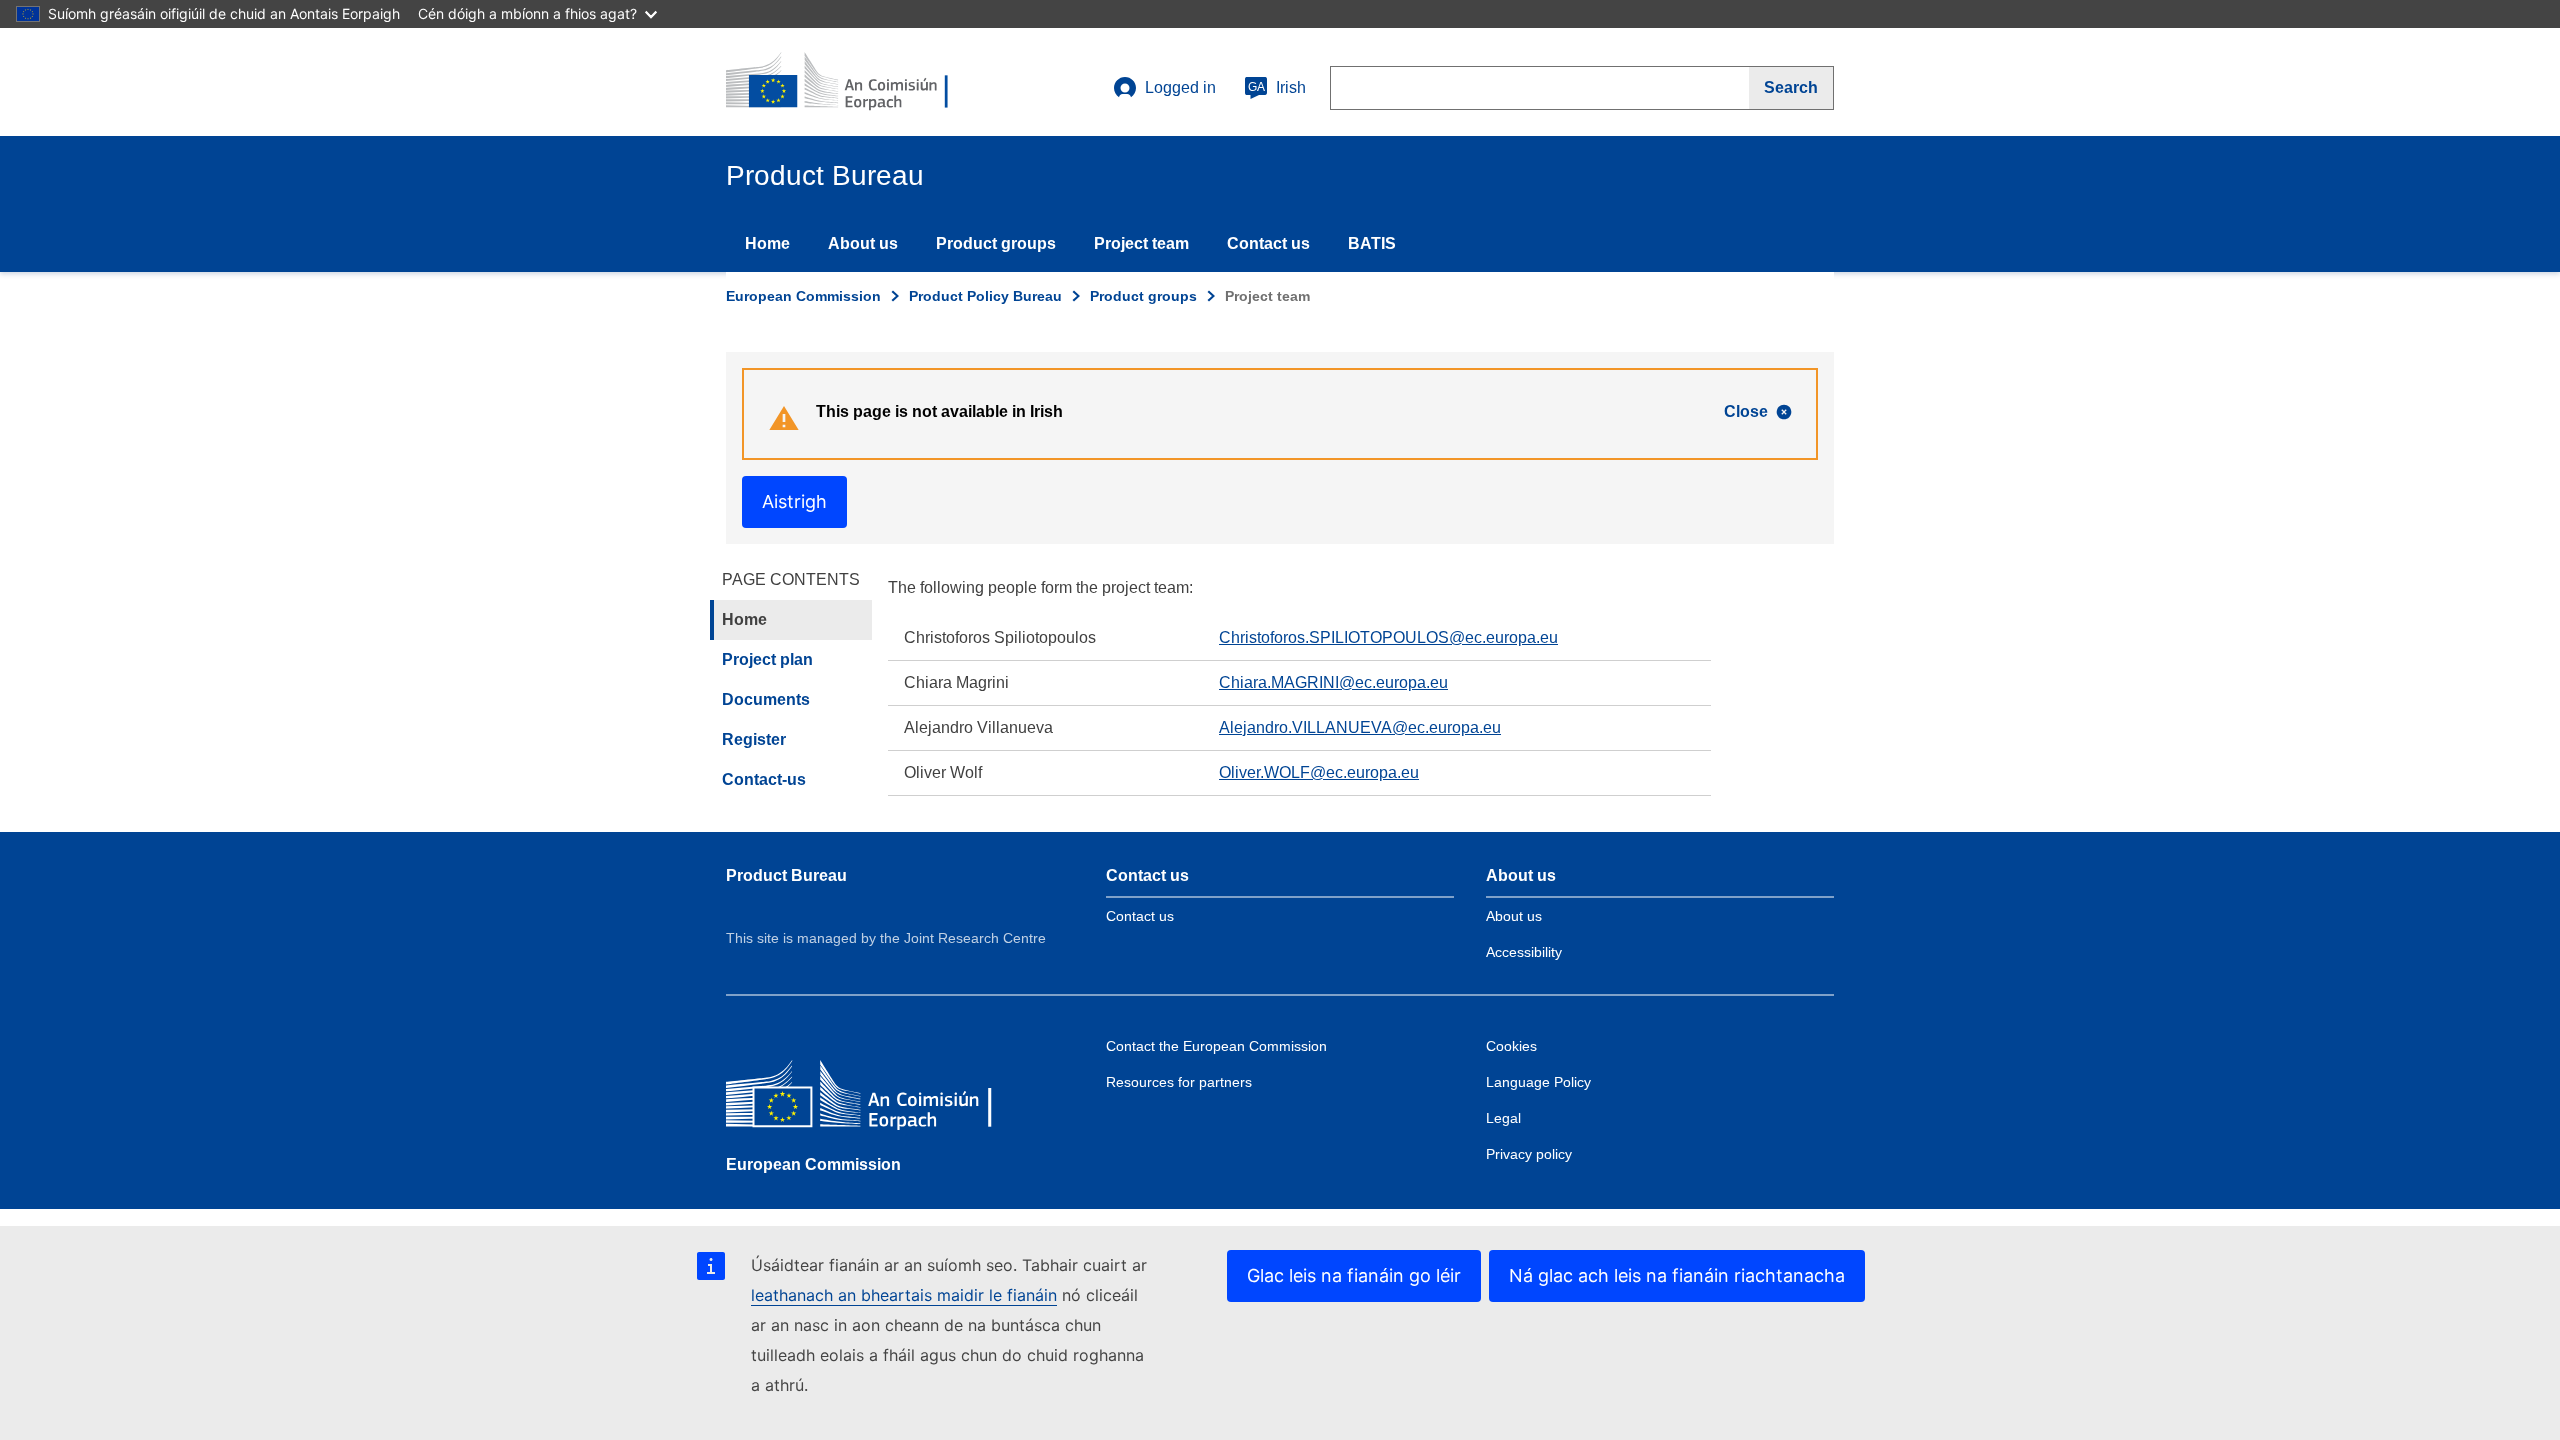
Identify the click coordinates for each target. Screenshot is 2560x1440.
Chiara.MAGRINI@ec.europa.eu (1333, 682)
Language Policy (1538, 1082)
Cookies (1511, 1046)
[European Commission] (871, 1098)
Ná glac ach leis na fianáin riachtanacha (1677, 1275)
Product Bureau (786, 875)
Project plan (767, 659)
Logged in (1180, 87)
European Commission (803, 296)
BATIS (1372, 243)
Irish (1277, 87)
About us (863, 243)
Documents (766, 699)
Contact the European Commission (1216, 1046)
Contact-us (764, 779)
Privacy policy (1529, 1154)
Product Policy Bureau (985, 296)
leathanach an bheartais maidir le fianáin (904, 1295)
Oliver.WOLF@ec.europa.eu (1319, 772)
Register (754, 739)
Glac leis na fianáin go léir (1354, 1275)
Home (767, 243)
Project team (1141, 243)
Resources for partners (1179, 1082)
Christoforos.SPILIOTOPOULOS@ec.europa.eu (1388, 637)
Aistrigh (794, 501)
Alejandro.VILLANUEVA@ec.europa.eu (1360, 727)
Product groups (996, 243)
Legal (1503, 1118)
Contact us (1268, 243)
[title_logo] (847, 82)
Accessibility (1524, 952)
